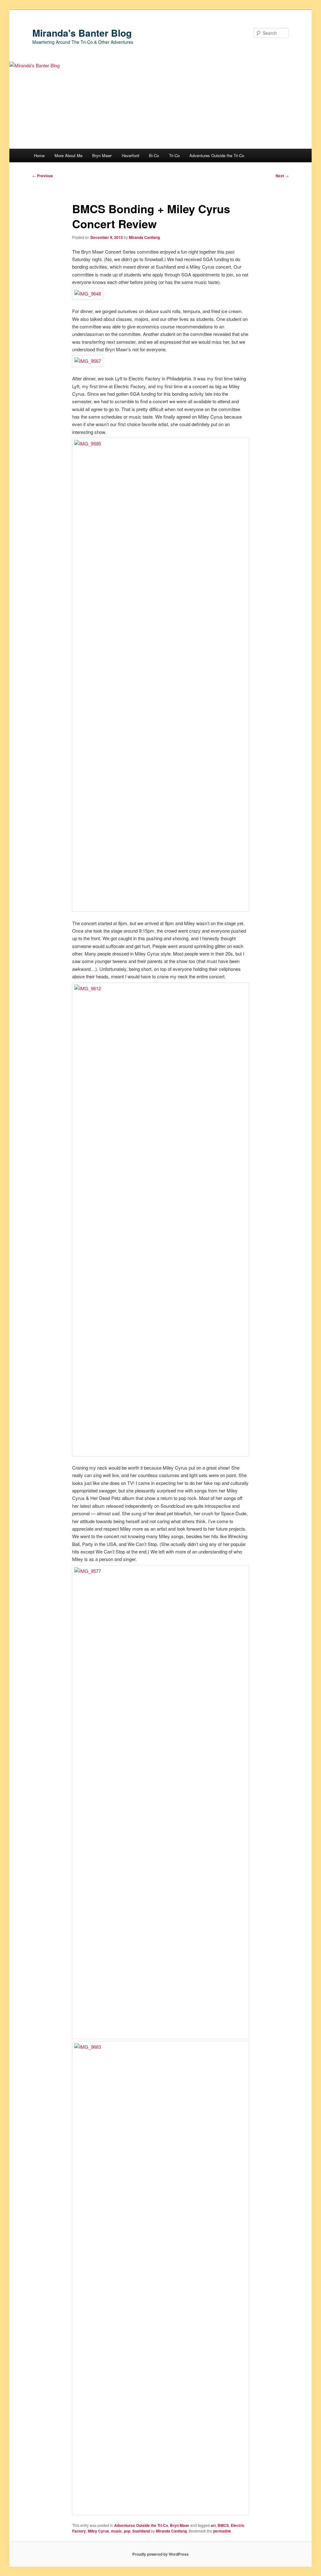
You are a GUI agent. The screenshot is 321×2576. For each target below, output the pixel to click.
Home (39, 155)
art (213, 2525)
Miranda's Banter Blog (82, 33)
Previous (43, 176)
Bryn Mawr (102, 155)
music (116, 2531)
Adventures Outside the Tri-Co (217, 155)
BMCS (223, 2525)
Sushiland (141, 2531)
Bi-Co (154, 155)
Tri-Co (174, 155)
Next (282, 176)
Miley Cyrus (98, 2531)
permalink (222, 2531)
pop (127, 2531)
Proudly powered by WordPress (160, 2554)
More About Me (68, 155)
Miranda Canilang (144, 237)
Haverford (130, 155)
